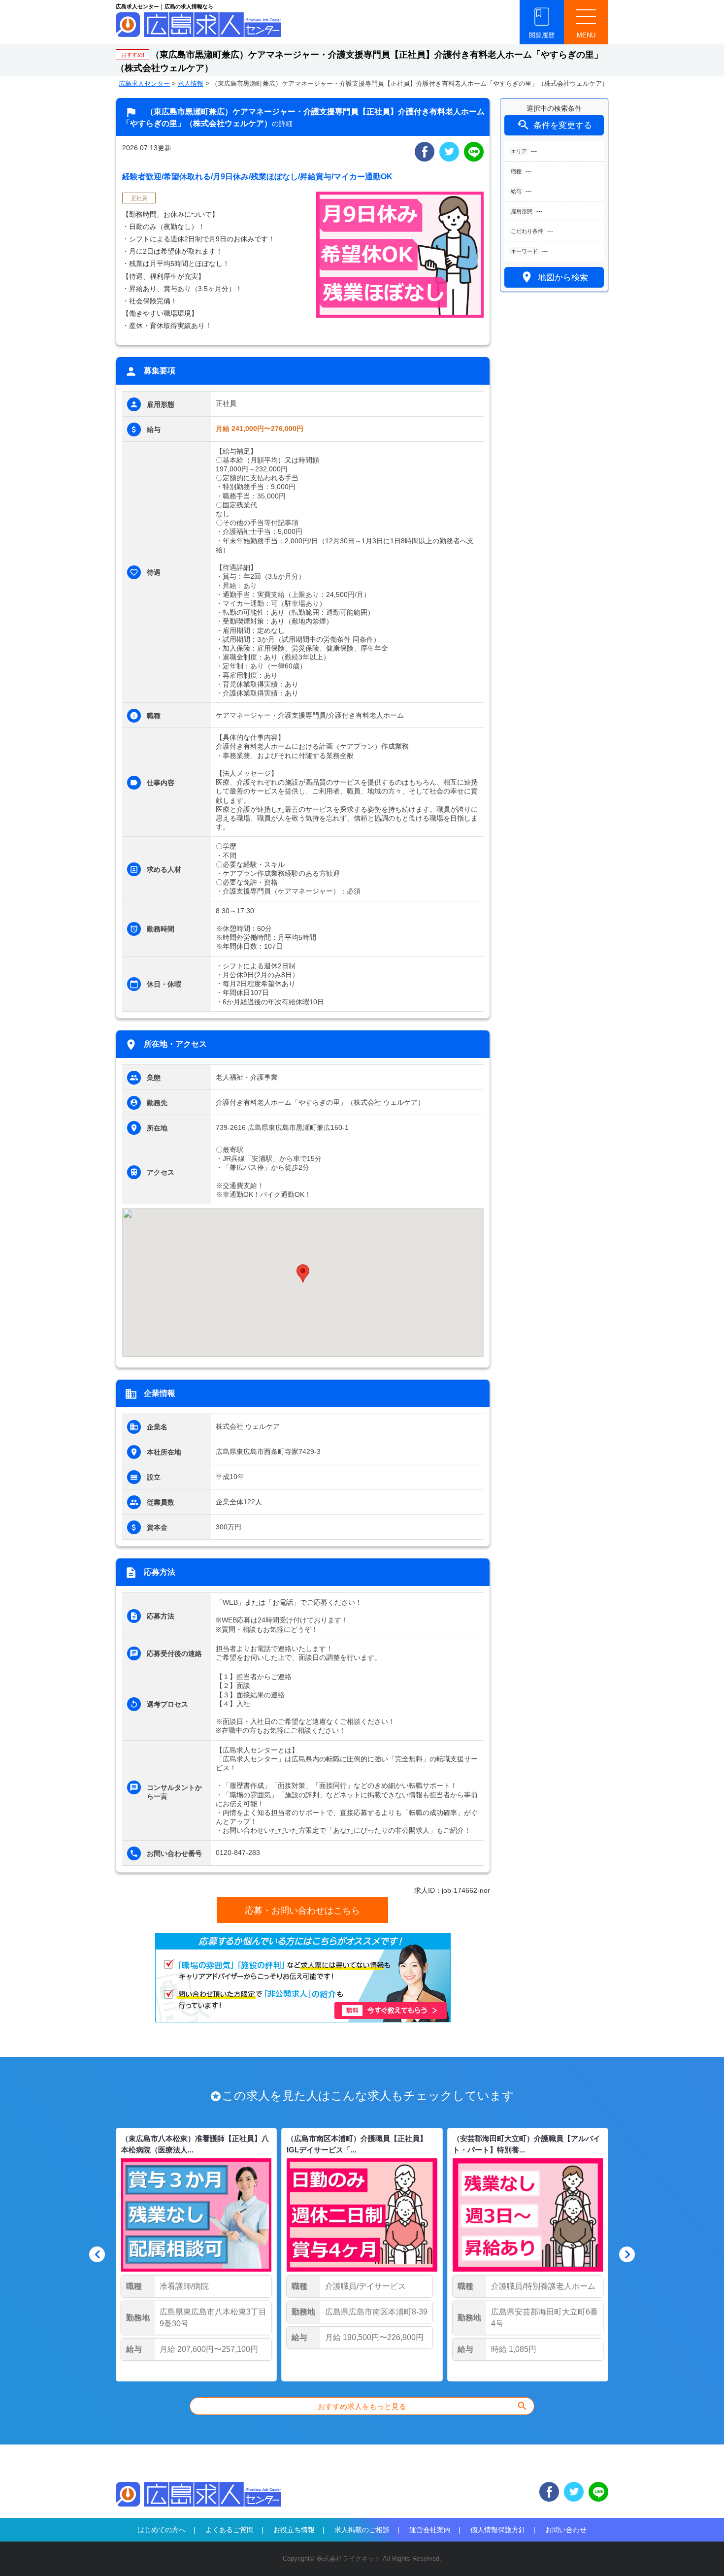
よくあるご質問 (230, 2530)
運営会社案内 (430, 2530)
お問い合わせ (566, 2530)
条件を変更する (554, 125)
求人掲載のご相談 (362, 2530)
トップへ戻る (700, 2552)
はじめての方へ (162, 2530)
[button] (303, 1273)
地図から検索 (554, 277)
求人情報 (191, 83)
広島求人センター (144, 83)
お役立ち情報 (294, 2530)
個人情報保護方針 (498, 2530)
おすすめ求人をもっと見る (423, 2406)
